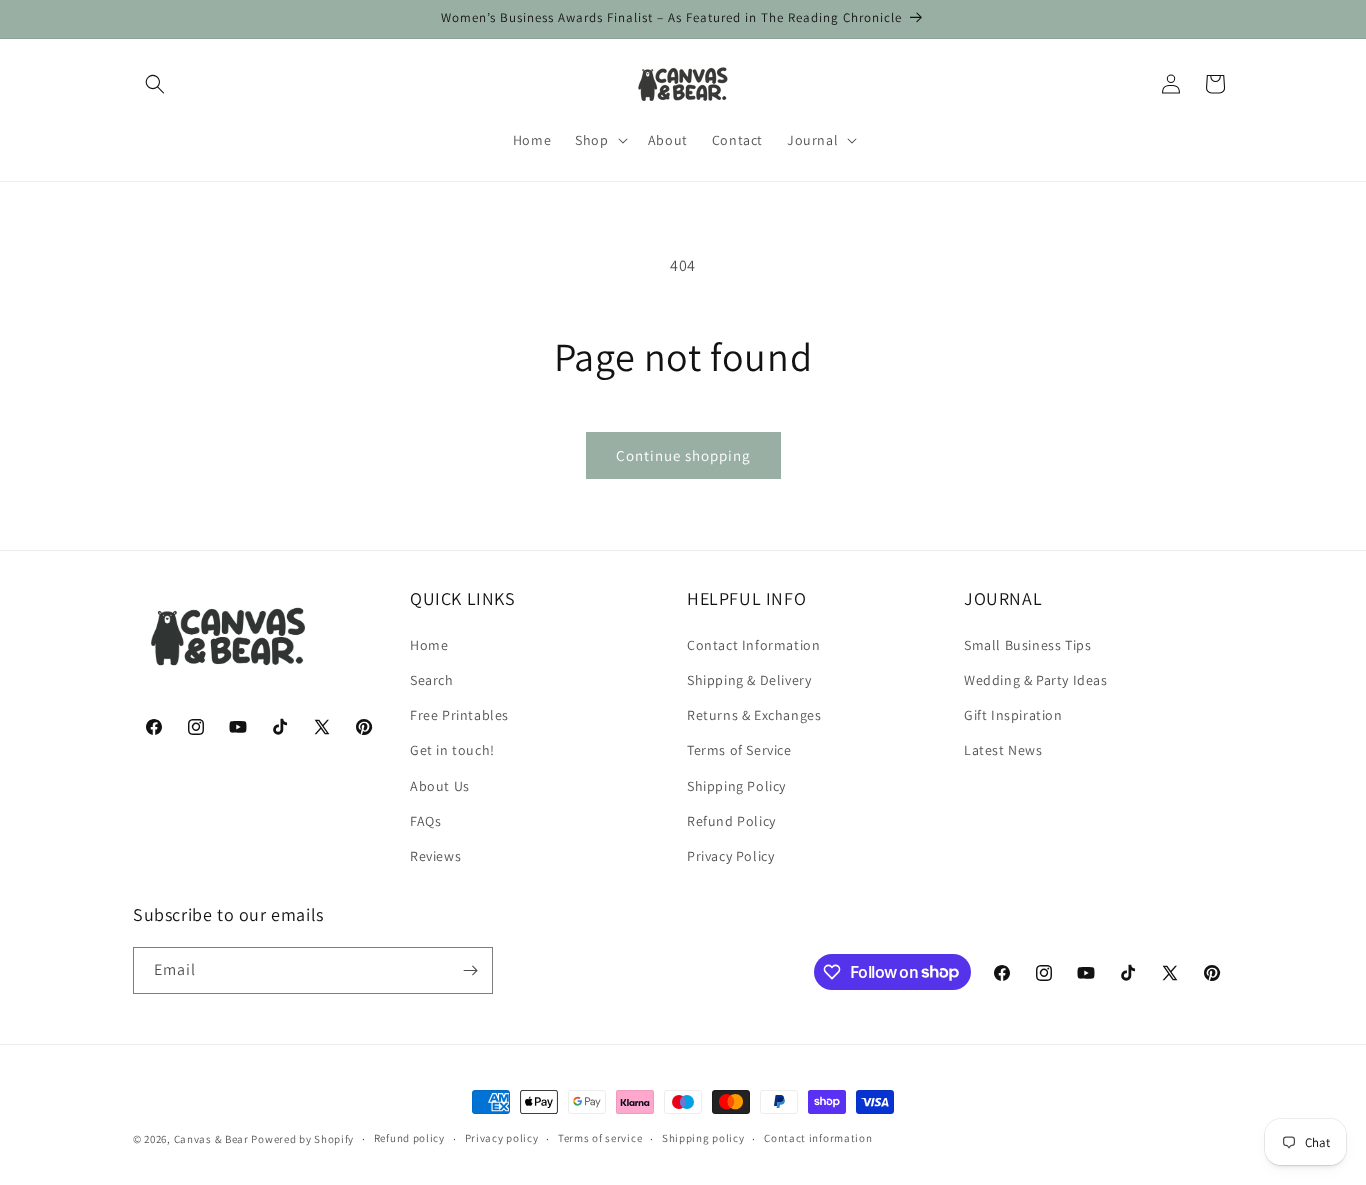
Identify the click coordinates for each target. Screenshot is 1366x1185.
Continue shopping (683, 455)
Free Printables (459, 714)
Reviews (435, 855)
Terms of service (600, 1138)
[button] (155, 84)
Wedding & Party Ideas (1036, 679)
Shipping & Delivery (749, 679)
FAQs (425, 820)
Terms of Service (739, 749)
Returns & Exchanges (754, 714)
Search (432, 679)
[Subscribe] (470, 970)
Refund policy (409, 1138)
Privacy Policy (730, 855)
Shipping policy (703, 1138)
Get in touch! (452, 749)
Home (429, 644)
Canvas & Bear (211, 1139)
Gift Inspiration (1013, 714)
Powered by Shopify (302, 1139)
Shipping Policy (736, 785)
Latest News (1003, 749)
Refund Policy (731, 820)
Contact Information (753, 644)
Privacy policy (502, 1138)
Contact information (818, 1138)
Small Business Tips (1027, 644)
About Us (440, 785)
